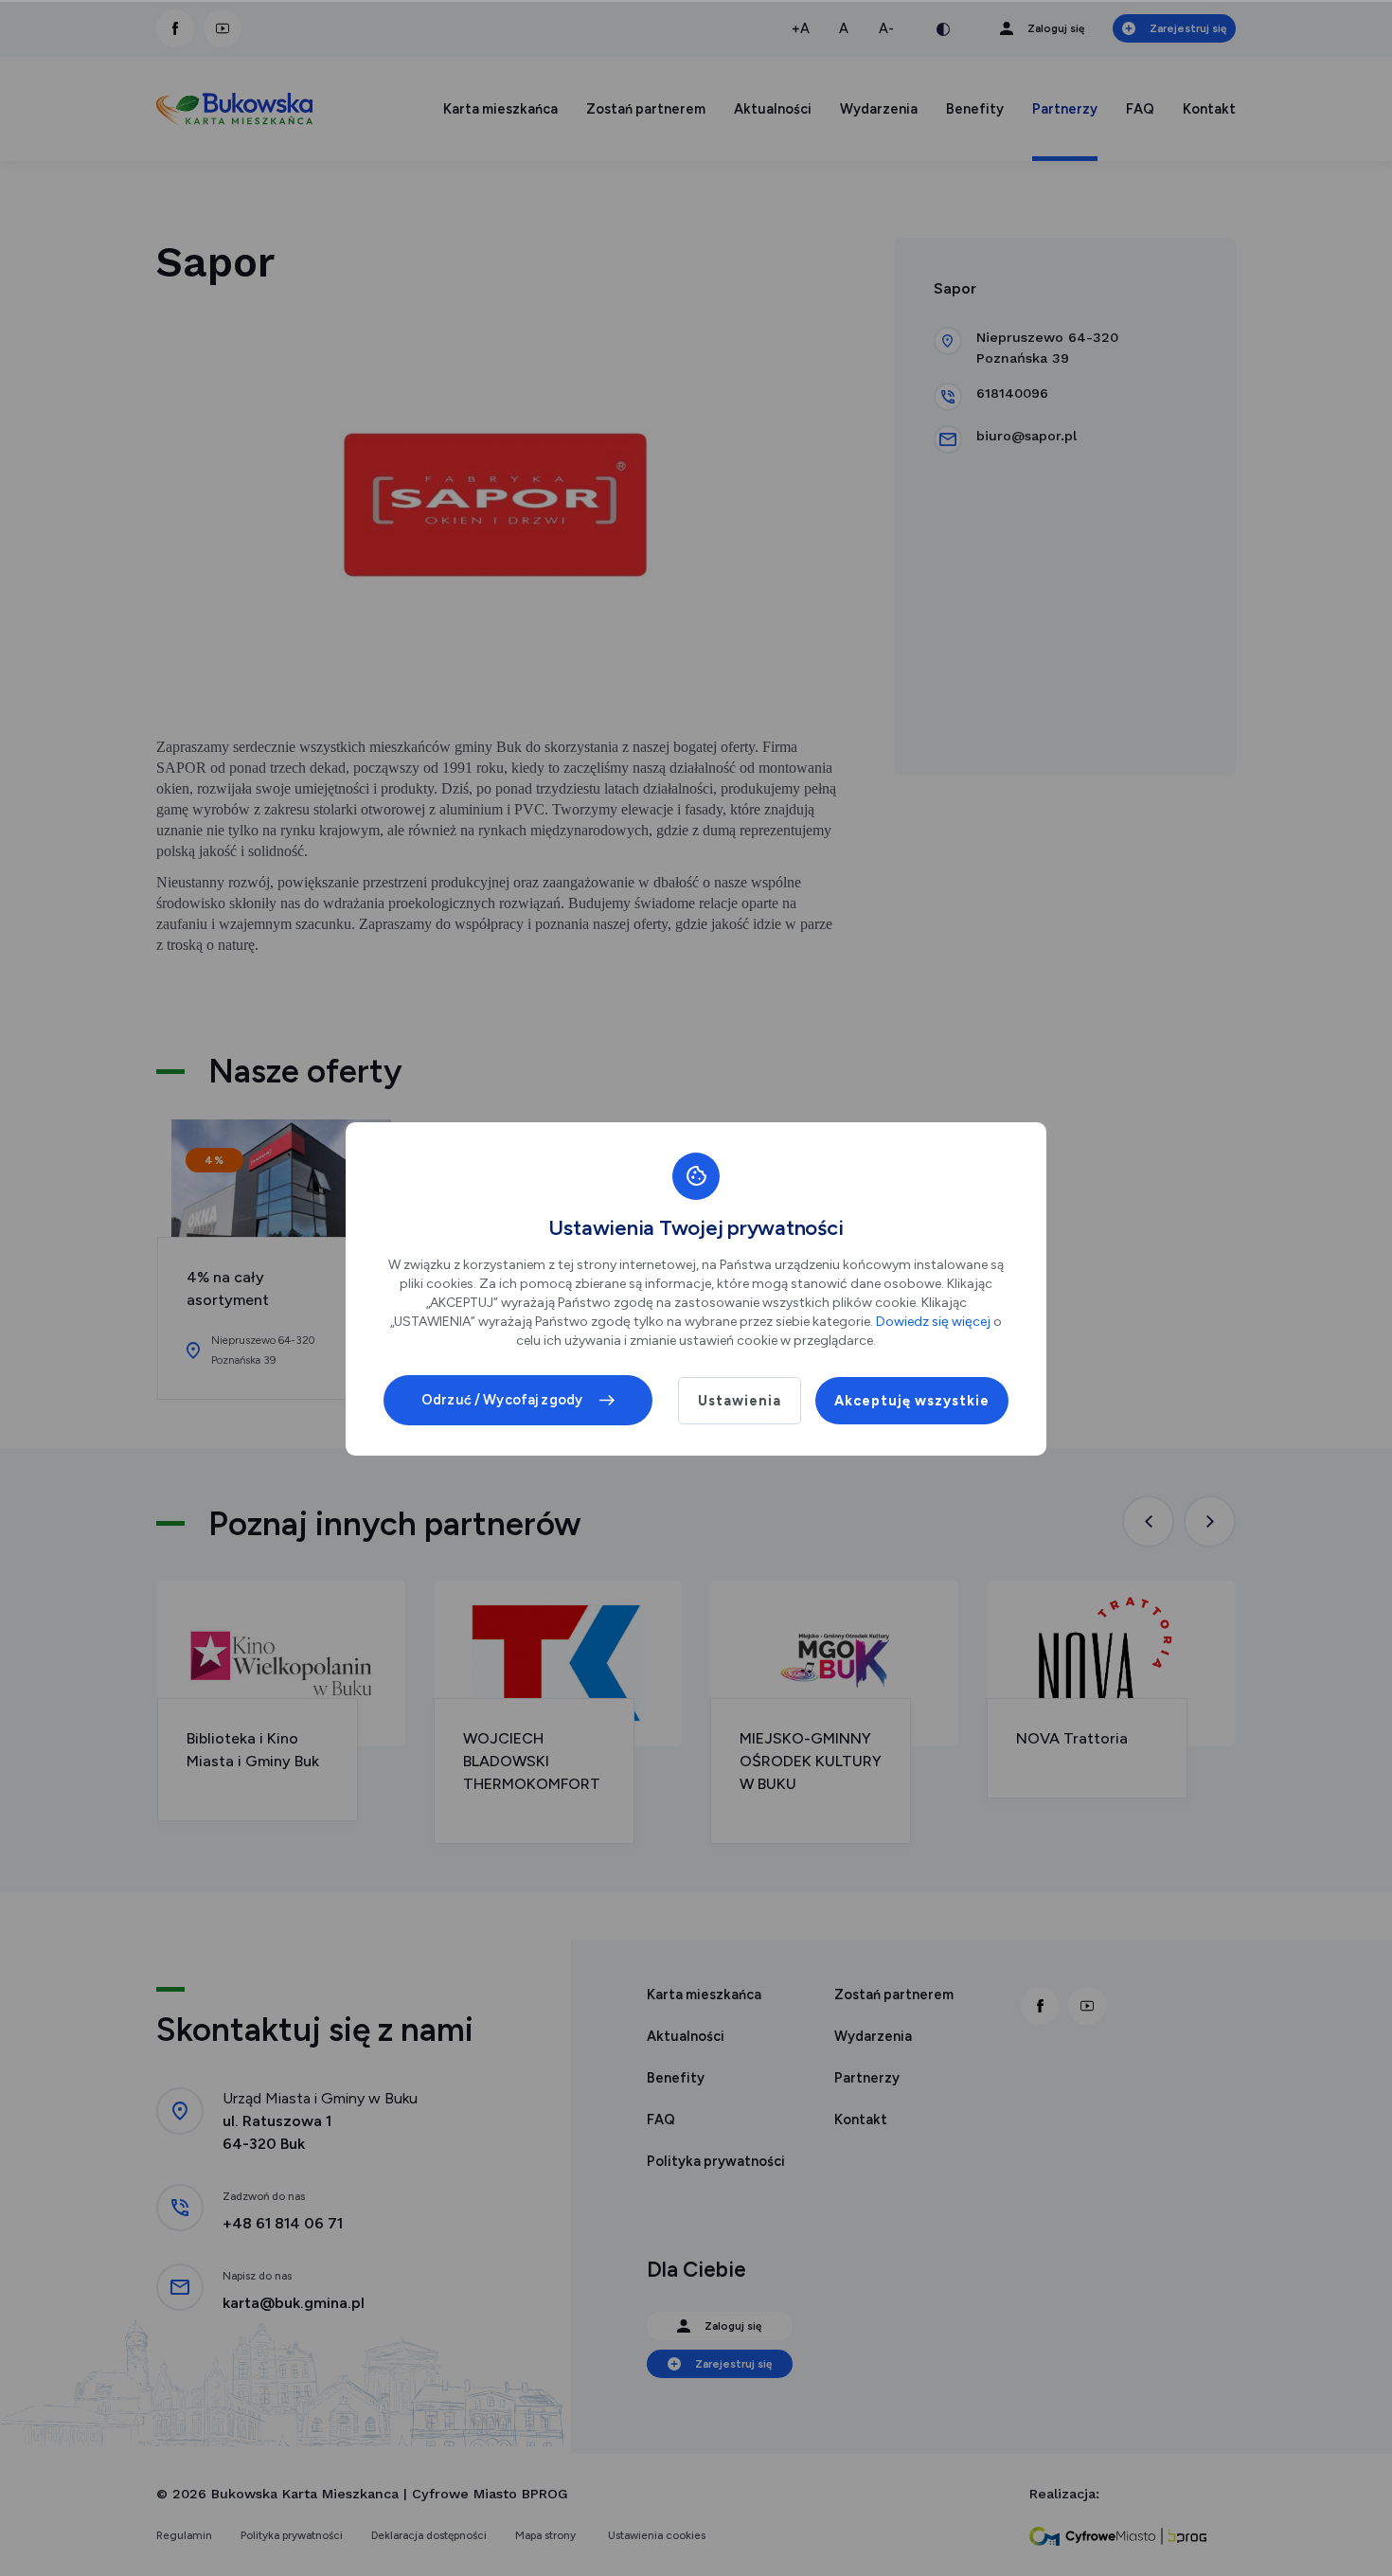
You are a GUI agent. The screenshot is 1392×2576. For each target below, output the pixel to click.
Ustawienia (740, 1401)
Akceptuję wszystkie (912, 1401)
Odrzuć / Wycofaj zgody (502, 1400)
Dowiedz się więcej (933, 1322)
